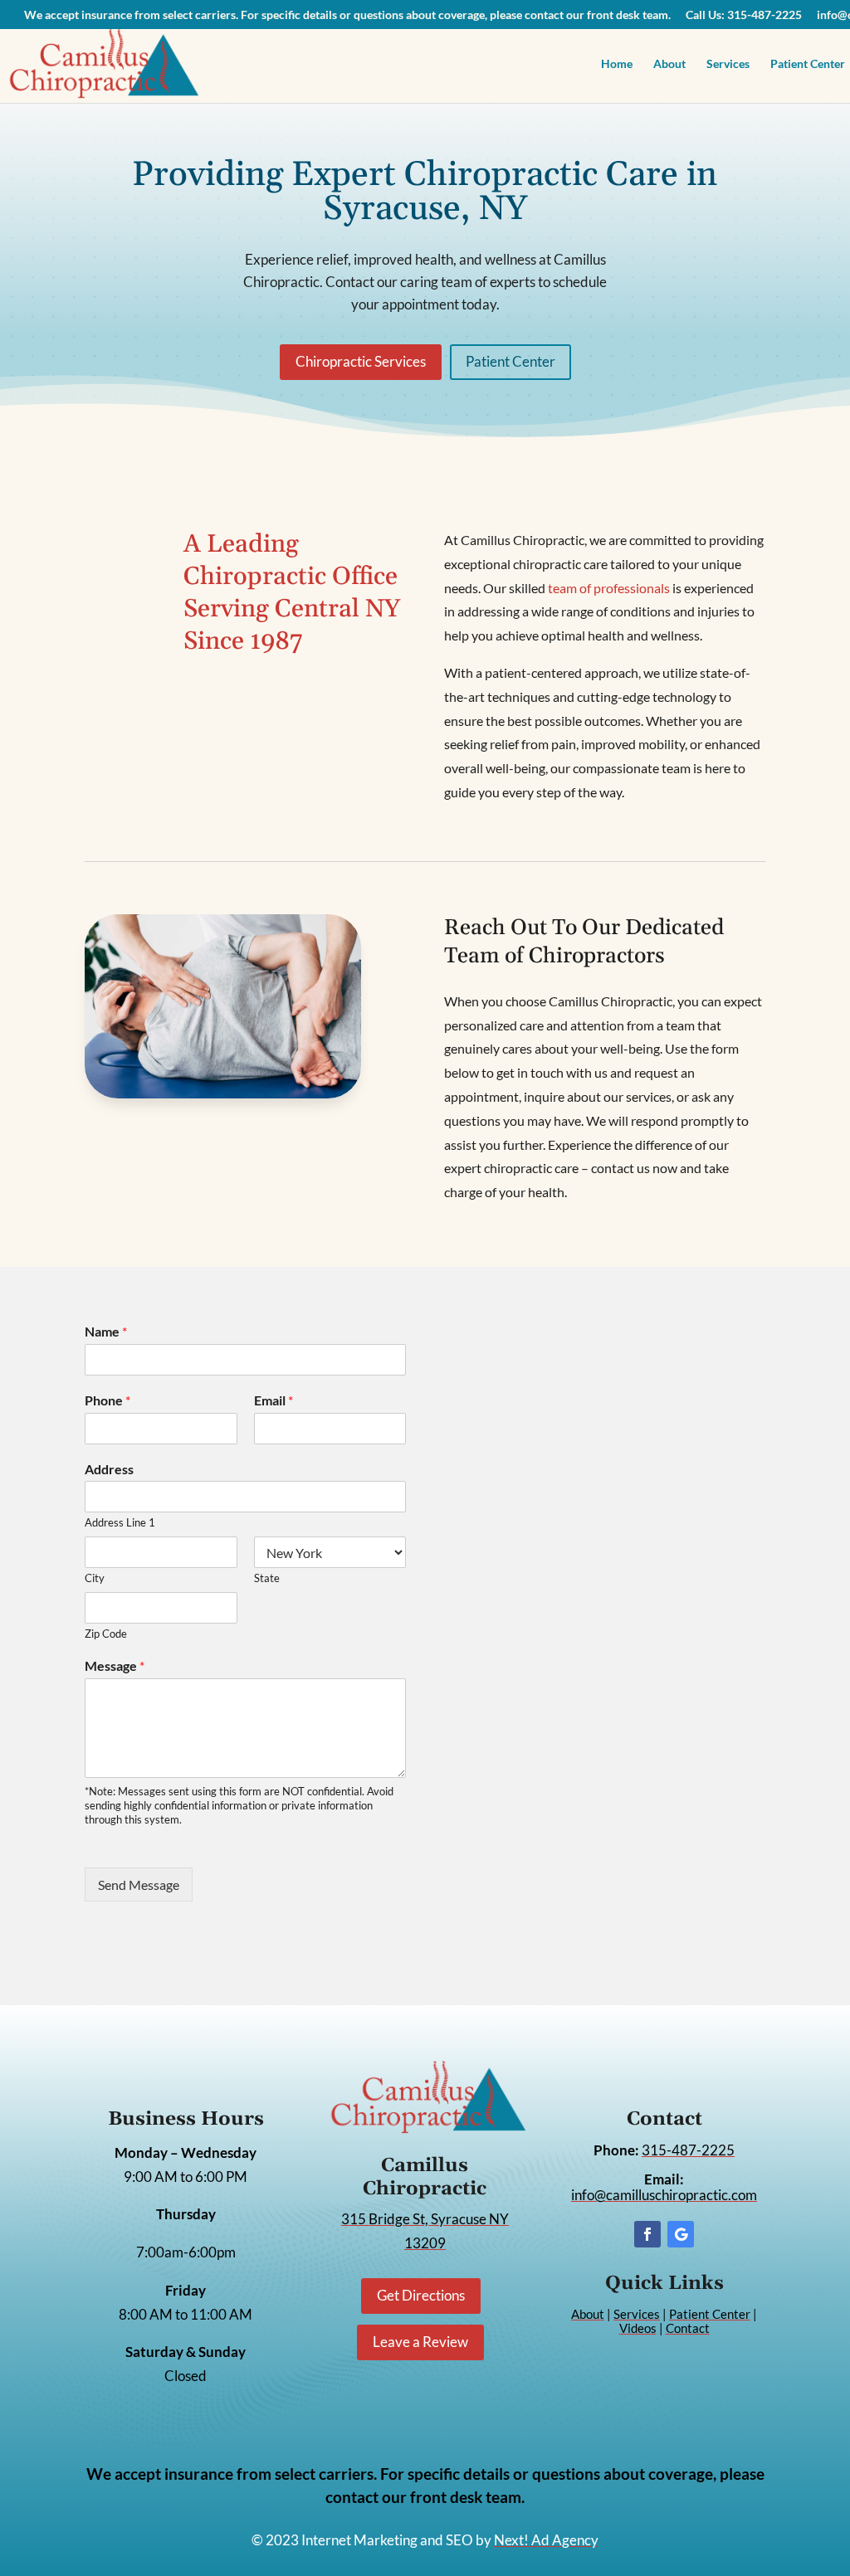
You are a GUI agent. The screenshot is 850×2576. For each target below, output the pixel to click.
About (669, 64)
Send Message (139, 1885)
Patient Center (510, 361)
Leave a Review (420, 2342)
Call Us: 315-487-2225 (744, 15)
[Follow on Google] (681, 2234)
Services (728, 64)
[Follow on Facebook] (647, 2234)
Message (115, 1665)
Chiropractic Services (361, 361)
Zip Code (106, 1634)
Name (106, 1331)
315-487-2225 (688, 2150)
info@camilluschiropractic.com (664, 2195)
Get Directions (421, 2295)
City (95, 1578)
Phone (107, 1400)
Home (617, 64)
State (267, 1578)
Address (109, 1469)
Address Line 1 (120, 1522)
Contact (688, 2328)
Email (274, 1400)
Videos (638, 2328)
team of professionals (609, 588)
